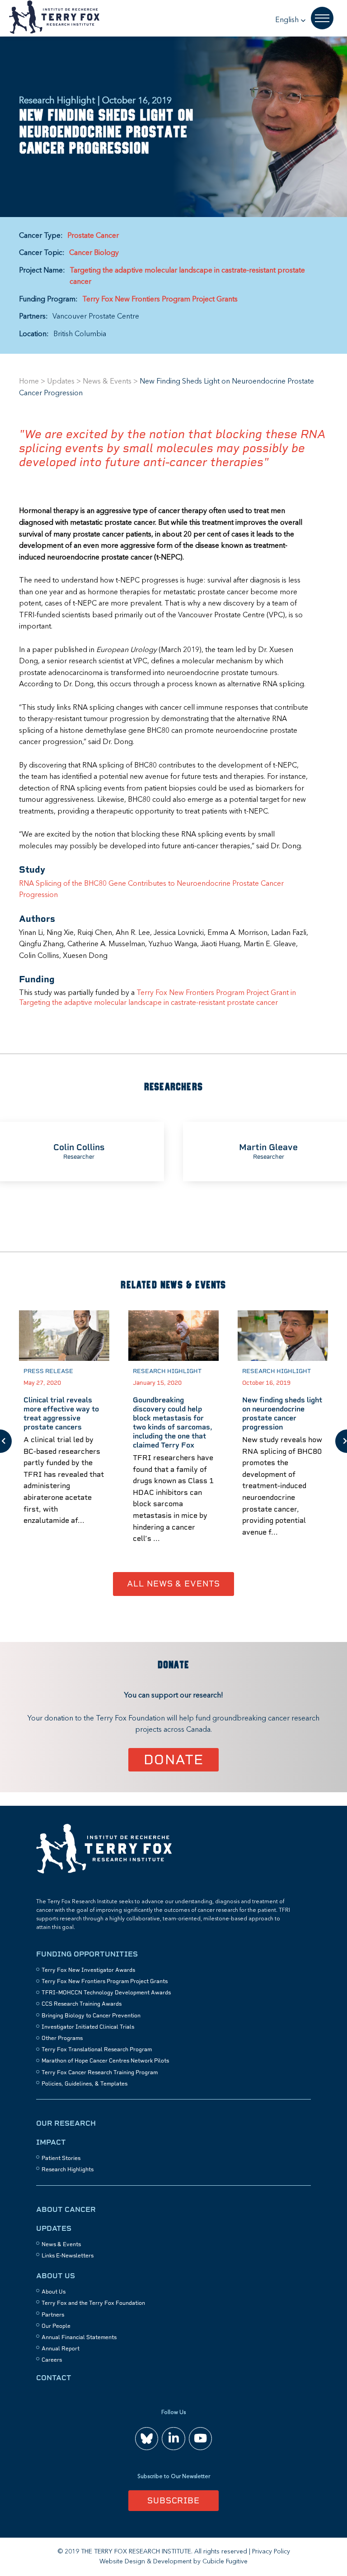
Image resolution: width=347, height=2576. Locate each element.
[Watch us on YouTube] (200, 2439)
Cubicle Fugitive (225, 2562)
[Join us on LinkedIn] (173, 2439)
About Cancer (66, 2209)
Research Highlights (68, 2169)
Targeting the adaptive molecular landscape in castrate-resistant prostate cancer (187, 277)
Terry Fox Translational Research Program (97, 2049)
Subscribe (173, 2500)
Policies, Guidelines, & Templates (84, 2084)
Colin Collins (79, 1147)
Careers (52, 2360)
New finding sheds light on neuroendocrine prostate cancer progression (282, 1413)
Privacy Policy (271, 2552)
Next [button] (341, 1441)
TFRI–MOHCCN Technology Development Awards (106, 1993)
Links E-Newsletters (68, 2256)
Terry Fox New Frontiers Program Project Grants (160, 300)
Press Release (48, 1371)
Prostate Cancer (93, 236)
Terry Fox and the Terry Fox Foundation (93, 2303)
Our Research (66, 2123)
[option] (64, 1441)
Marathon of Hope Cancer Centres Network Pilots (105, 2061)
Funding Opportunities (87, 1954)
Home (29, 382)
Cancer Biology (94, 253)
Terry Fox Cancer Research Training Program (100, 2072)
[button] (291, 20)
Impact (51, 2142)
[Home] (104, 1872)
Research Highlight (167, 1371)
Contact (54, 2378)
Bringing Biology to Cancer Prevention (91, 2016)
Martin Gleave (268, 1147)
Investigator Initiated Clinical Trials (88, 2027)
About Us (56, 2276)
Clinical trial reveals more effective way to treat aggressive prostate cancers (61, 1413)
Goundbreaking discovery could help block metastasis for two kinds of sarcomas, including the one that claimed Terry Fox (173, 1422)
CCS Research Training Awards (82, 2004)
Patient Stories (61, 2158)
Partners (53, 2315)
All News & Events (173, 1584)
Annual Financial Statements (79, 2337)
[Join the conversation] (147, 2439)
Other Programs (62, 2038)
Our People (56, 2326)
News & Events (107, 382)
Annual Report (61, 2349)
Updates (61, 382)
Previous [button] (6, 1441)
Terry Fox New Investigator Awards (88, 1970)
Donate (174, 1760)
